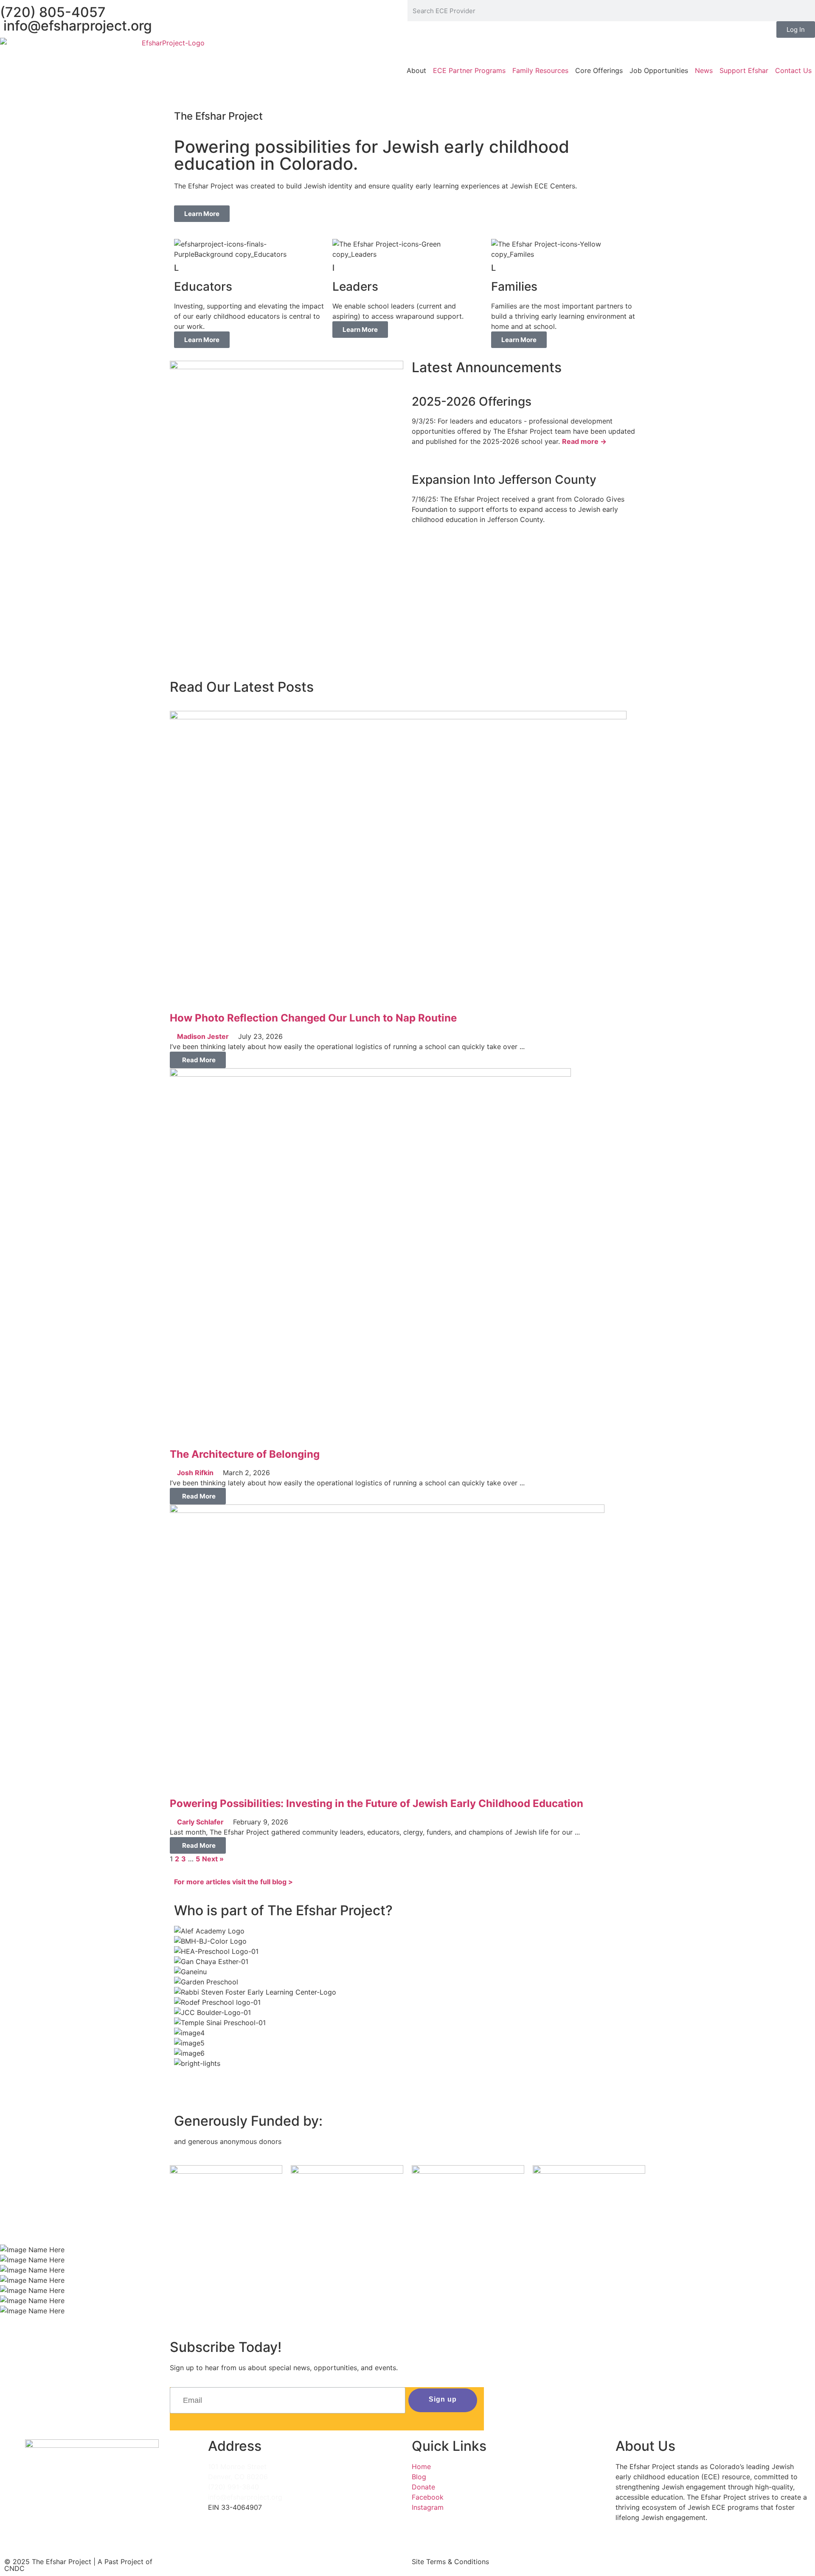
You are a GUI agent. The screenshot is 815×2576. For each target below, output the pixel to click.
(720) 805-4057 (53, 12)
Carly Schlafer (200, 1822)
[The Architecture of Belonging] (370, 1074)
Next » (213, 1859)
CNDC (14, 2568)
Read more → (584, 441)
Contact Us (793, 70)
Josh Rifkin (195, 1473)
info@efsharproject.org (76, 26)
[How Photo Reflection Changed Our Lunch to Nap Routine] (398, 717)
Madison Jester (203, 1036)
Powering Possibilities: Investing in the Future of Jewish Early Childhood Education (377, 1803)
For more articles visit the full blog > (233, 1882)
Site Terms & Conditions (450, 2562)
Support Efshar (744, 70)
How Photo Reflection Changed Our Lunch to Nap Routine (313, 1018)
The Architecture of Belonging (245, 1454)
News (704, 70)
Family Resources (540, 70)
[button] (407, 2074)
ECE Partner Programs (469, 70)
